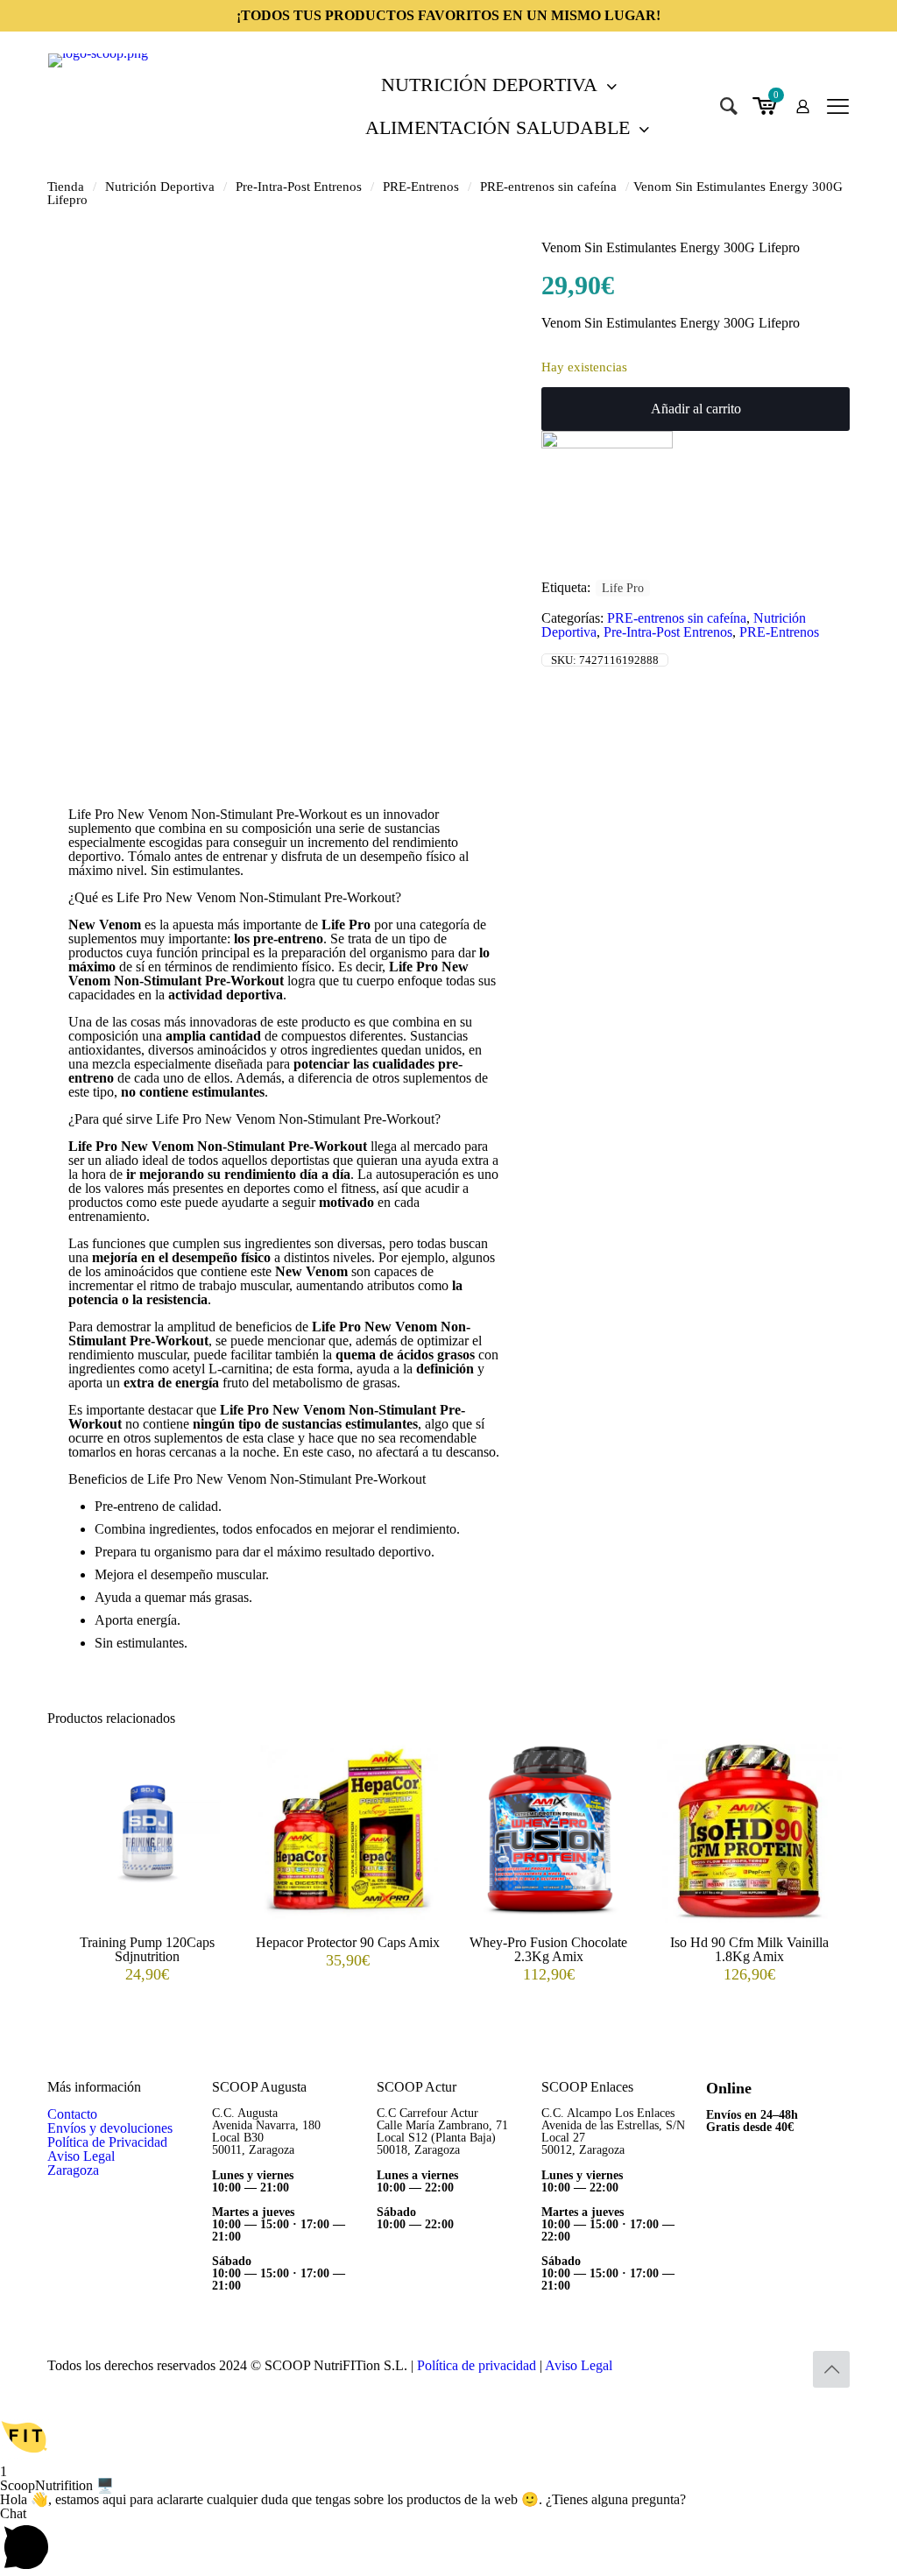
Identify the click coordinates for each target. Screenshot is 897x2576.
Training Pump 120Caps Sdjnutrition (147, 1949)
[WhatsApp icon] (752, 2366)
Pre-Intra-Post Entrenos (299, 187)
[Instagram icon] (789, 2366)
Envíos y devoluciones (110, 2128)
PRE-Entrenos (421, 187)
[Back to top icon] (831, 2369)
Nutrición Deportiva (160, 187)
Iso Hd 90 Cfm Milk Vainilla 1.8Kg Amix (749, 1949)
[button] (448, 2438)
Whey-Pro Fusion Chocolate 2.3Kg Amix (548, 1949)
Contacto (72, 2114)
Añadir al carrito (696, 409)
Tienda (66, 187)
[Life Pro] (607, 444)
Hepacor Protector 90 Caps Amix (348, 1942)
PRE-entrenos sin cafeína (548, 187)
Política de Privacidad (107, 2142)
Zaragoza (73, 2170)
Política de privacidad (477, 2365)
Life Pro (623, 588)
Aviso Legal (81, 2156)
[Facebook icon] (770, 2366)
